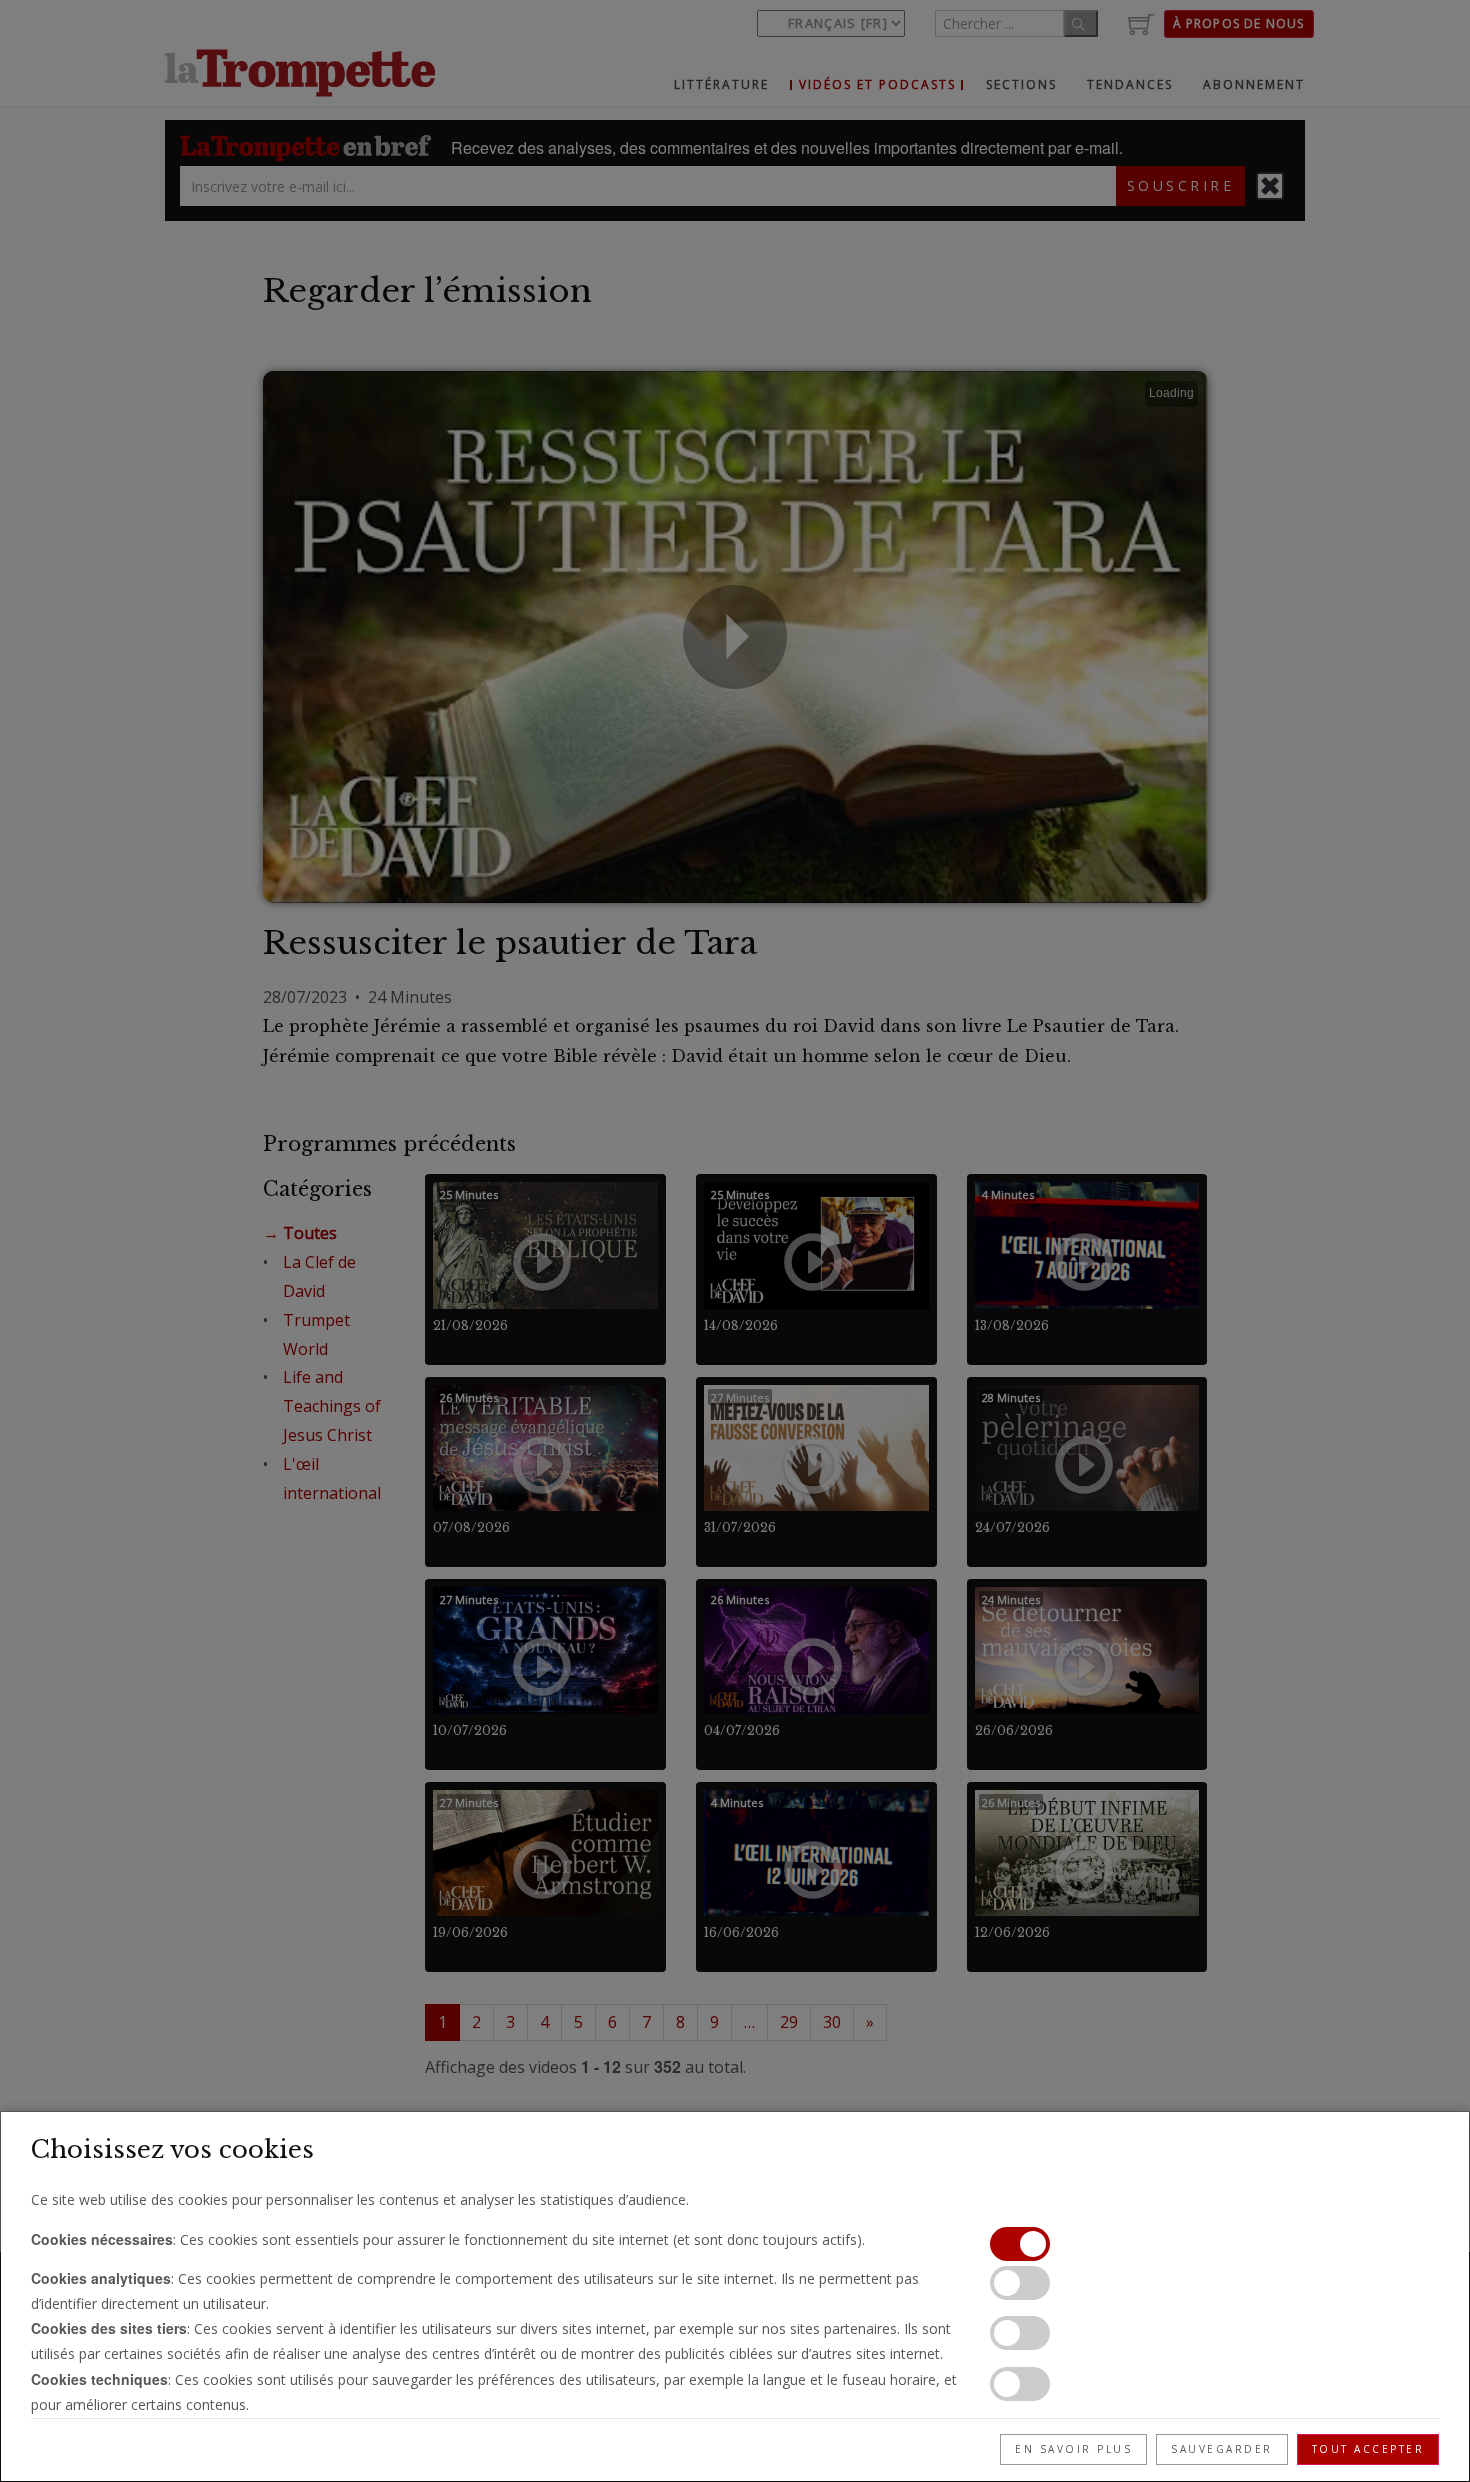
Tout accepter (1368, 2449)
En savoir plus (1073, 2449)
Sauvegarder (1222, 2449)
